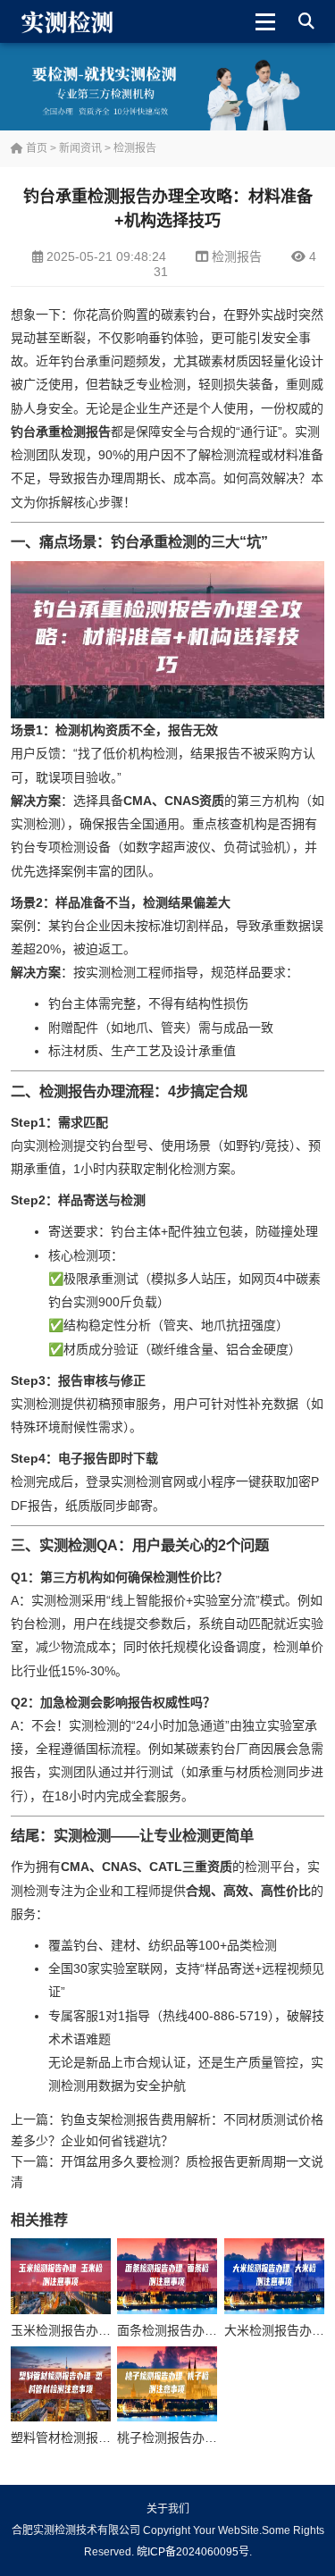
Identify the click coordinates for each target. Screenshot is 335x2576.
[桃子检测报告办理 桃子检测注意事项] (167, 2384)
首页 (35, 148)
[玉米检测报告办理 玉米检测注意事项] (61, 2276)
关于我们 (168, 2509)
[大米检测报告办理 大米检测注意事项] (274, 2276)
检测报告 (135, 148)
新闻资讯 (80, 148)
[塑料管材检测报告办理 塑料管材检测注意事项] (61, 2384)
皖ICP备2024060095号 (193, 2552)
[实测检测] (70, 21)
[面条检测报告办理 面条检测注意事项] (167, 2276)
